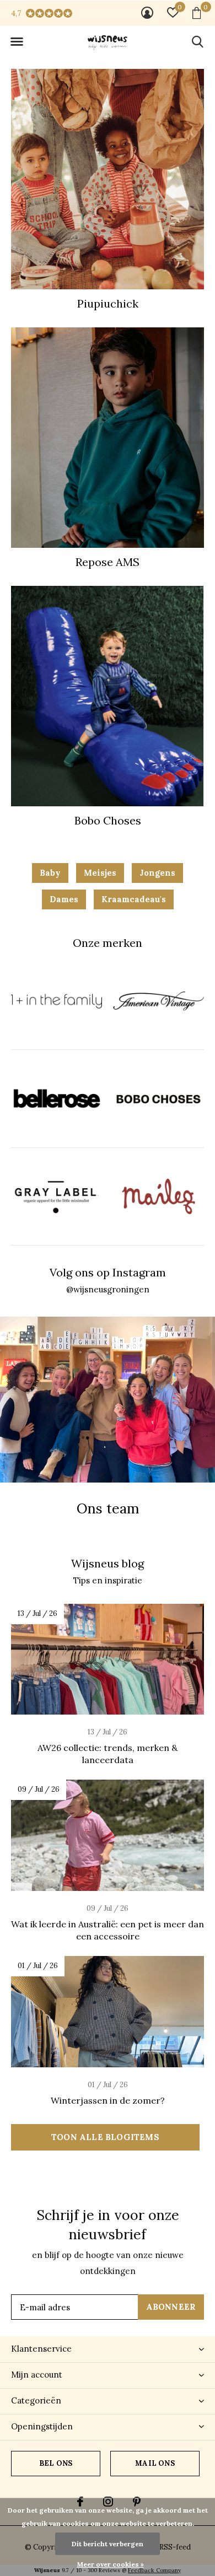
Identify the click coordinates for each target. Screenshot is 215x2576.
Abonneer (171, 2307)
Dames (64, 899)
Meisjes (100, 873)
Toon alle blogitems (105, 2137)
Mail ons (155, 2463)
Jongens (157, 873)
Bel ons (56, 2463)
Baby (50, 873)
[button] (17, 42)
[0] (197, 13)
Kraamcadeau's (134, 899)
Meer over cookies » (111, 2564)
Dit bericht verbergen (108, 2544)
